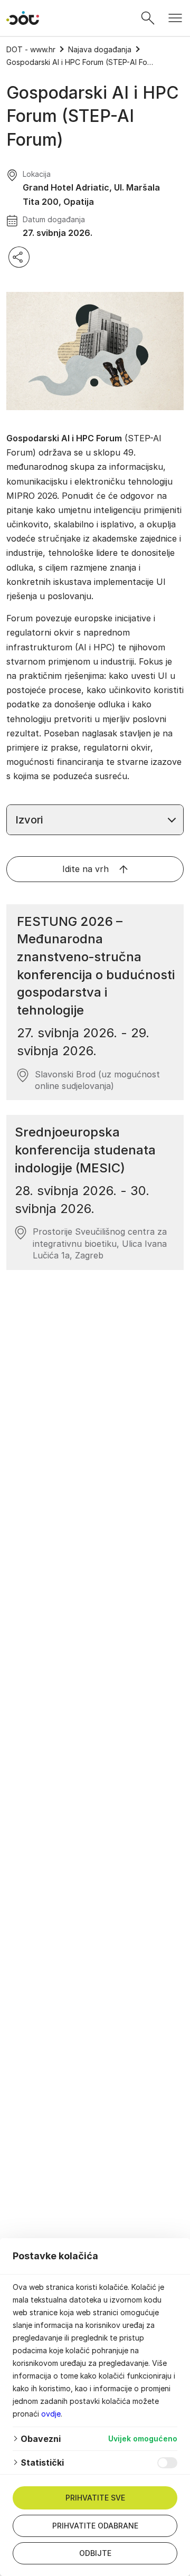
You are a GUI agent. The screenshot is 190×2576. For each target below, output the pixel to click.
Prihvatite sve (95, 2498)
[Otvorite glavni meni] (175, 18)
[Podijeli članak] (19, 257)
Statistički (42, 2463)
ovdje (51, 2414)
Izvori (29, 820)
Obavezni (41, 2439)
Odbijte (95, 2553)
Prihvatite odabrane (95, 2526)
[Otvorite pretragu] (148, 18)
